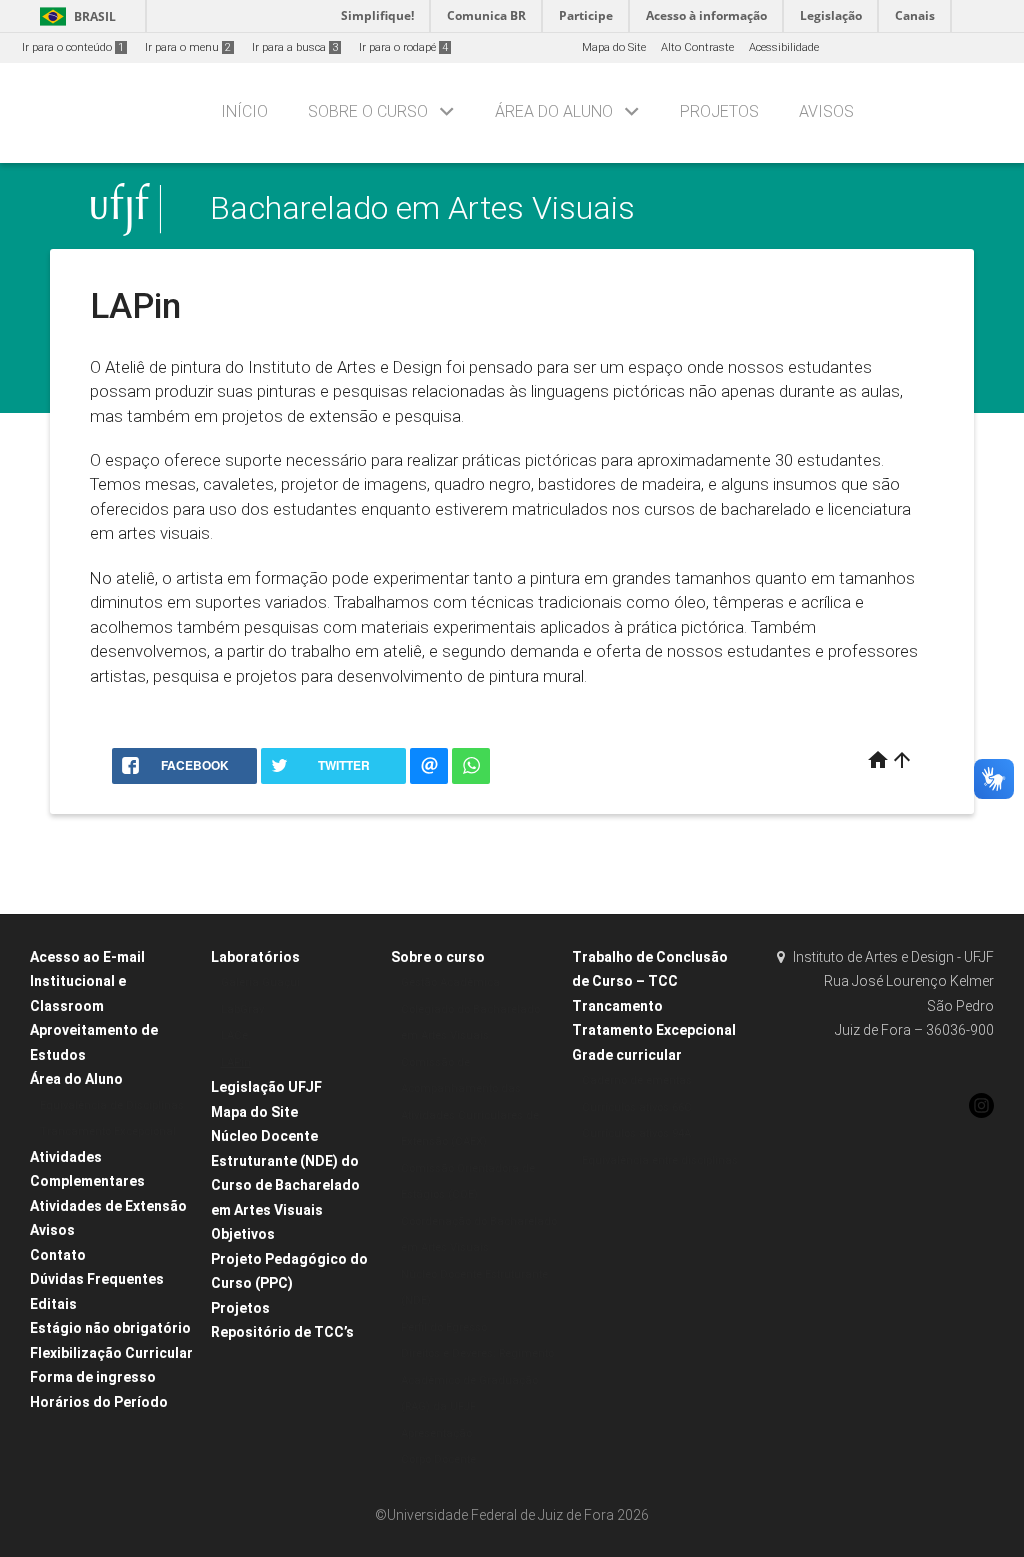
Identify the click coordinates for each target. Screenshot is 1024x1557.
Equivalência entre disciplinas (660, 1160)
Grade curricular (627, 1055)
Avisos (826, 111)
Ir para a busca (295, 47)
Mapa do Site (614, 47)
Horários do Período (99, 1402)
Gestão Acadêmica (450, 982)
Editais (53, 1304)
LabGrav (242, 1009)
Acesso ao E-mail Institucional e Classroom (87, 981)
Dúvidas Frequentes (97, 1279)
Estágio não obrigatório (110, 1328)
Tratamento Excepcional (654, 1030)
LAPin (236, 1062)
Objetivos (243, 1234)
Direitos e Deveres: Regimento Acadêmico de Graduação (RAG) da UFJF (477, 1380)
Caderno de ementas (637, 1080)
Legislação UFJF (266, 1087)
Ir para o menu (188, 47)
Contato (58, 1255)
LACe (234, 1035)
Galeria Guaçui (260, 982)
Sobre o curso (368, 111)
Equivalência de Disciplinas (112, 1105)
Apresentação (436, 1433)
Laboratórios (255, 957)
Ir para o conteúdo (73, 47)
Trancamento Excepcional (108, 1131)
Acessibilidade (784, 47)
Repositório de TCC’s (282, 1332)
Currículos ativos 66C (637, 1107)
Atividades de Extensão (108, 1206)
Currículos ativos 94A (636, 1133)
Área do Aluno (554, 111)
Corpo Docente (438, 1459)
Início (244, 111)
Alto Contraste (697, 47)
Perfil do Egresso (444, 1327)
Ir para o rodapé (403, 47)
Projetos (719, 111)
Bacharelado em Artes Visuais (422, 208)
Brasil (74, 16)
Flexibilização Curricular (111, 1353)
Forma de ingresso (93, 1377)
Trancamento (617, 1006)
